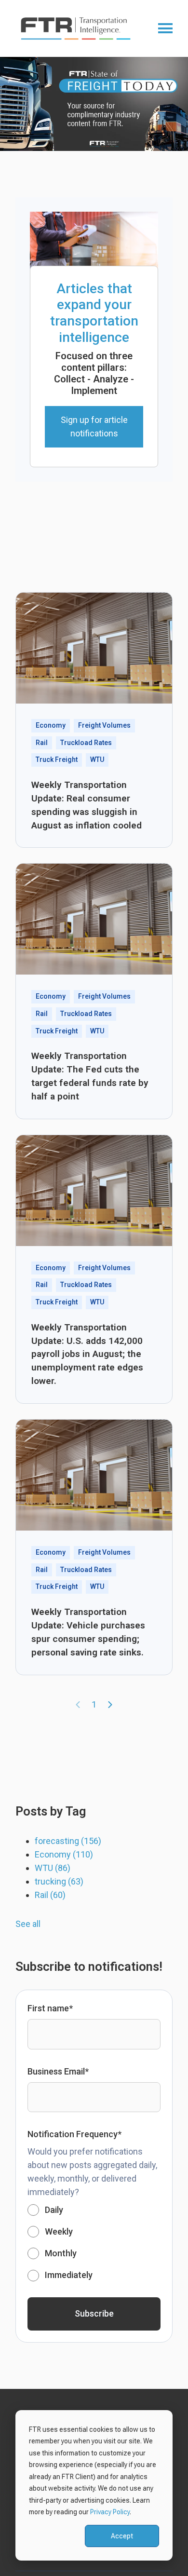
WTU (53, 1868)
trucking (59, 1881)
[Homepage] (80, 28)
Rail (50, 1895)
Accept (122, 2536)
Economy (64, 1854)
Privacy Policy (110, 2512)
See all (28, 1924)
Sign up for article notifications (94, 427)
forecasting (68, 1841)
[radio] (94, 2210)
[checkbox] (94, 2243)
